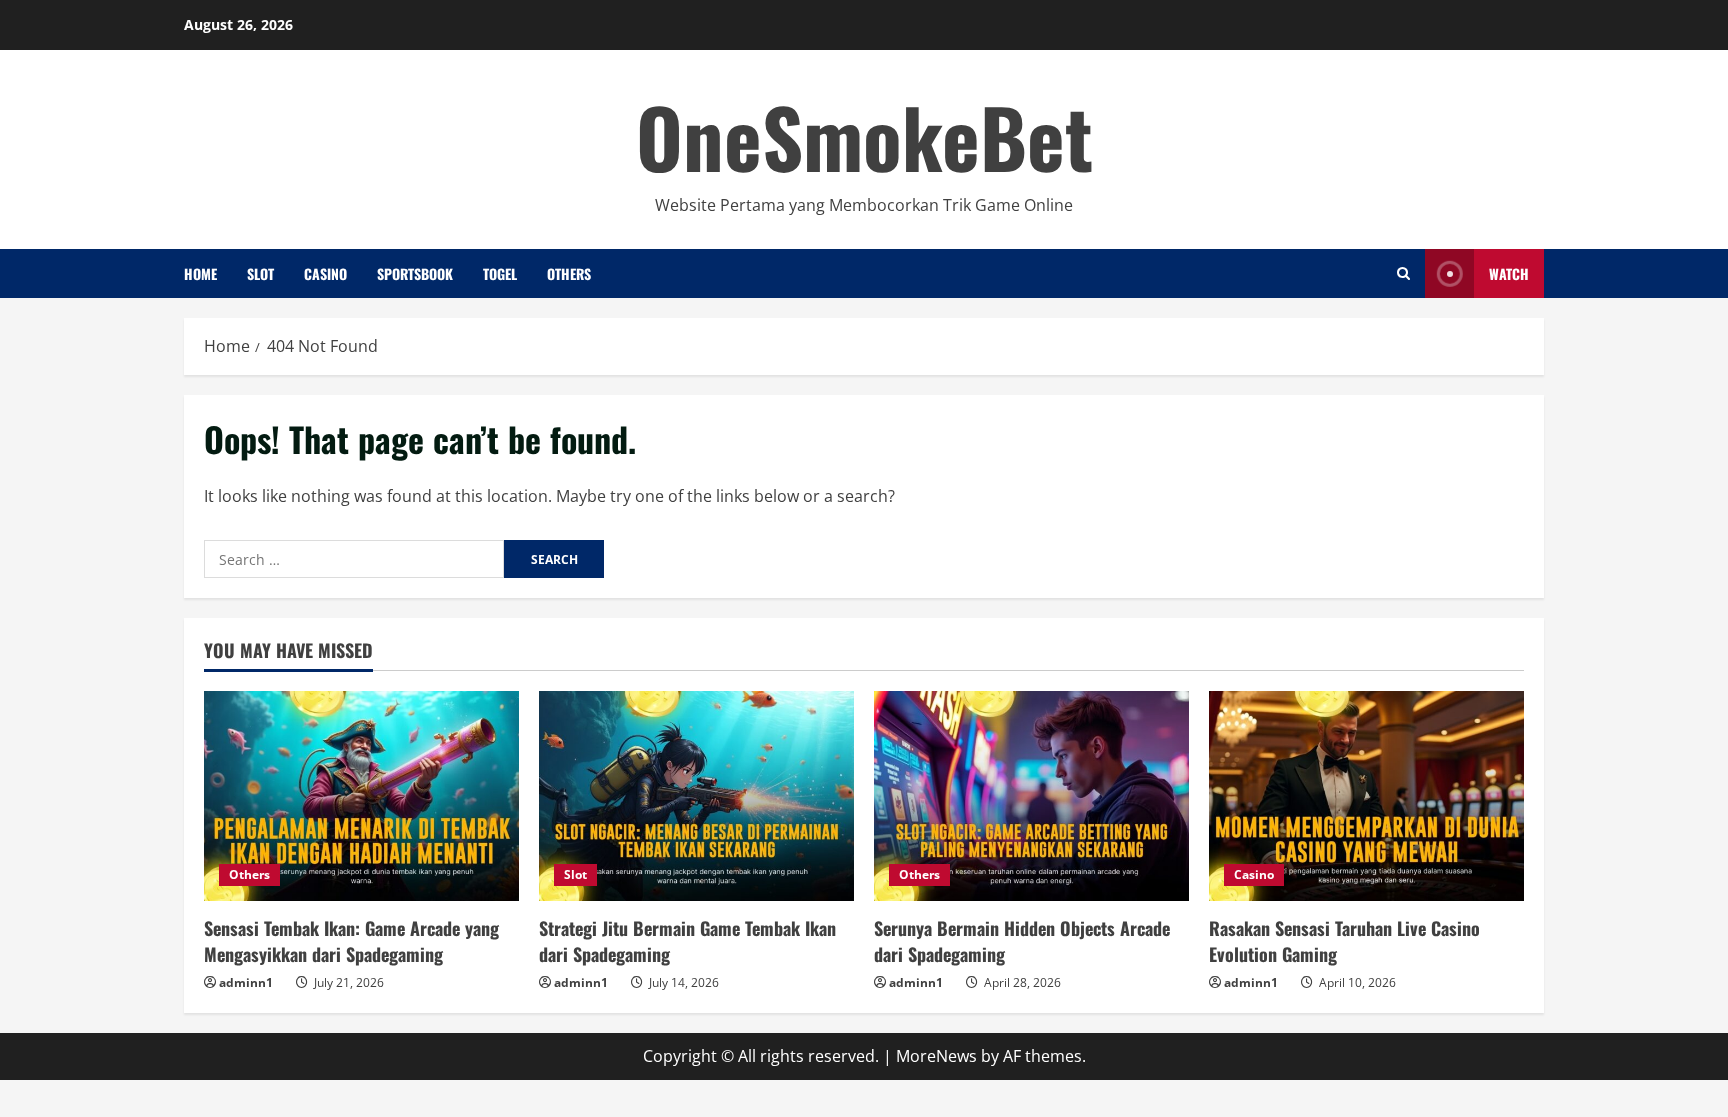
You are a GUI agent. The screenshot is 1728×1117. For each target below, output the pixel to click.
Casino (325, 273)
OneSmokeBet (864, 136)
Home (200, 273)
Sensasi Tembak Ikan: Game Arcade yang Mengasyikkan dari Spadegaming (351, 940)
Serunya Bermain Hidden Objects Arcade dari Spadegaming (1022, 940)
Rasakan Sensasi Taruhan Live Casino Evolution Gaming (1344, 940)
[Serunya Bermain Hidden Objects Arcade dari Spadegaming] (1031, 796)
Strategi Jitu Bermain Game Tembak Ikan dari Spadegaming (687, 940)
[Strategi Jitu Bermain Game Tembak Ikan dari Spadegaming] (696, 796)
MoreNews (936, 1056)
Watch (1509, 273)
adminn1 (246, 982)
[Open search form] (1403, 273)
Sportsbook (415, 273)
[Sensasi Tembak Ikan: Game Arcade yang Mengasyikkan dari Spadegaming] (361, 796)
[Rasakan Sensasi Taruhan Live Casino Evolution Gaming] (1366, 796)
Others (569, 273)
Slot (260, 273)
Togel (500, 273)
